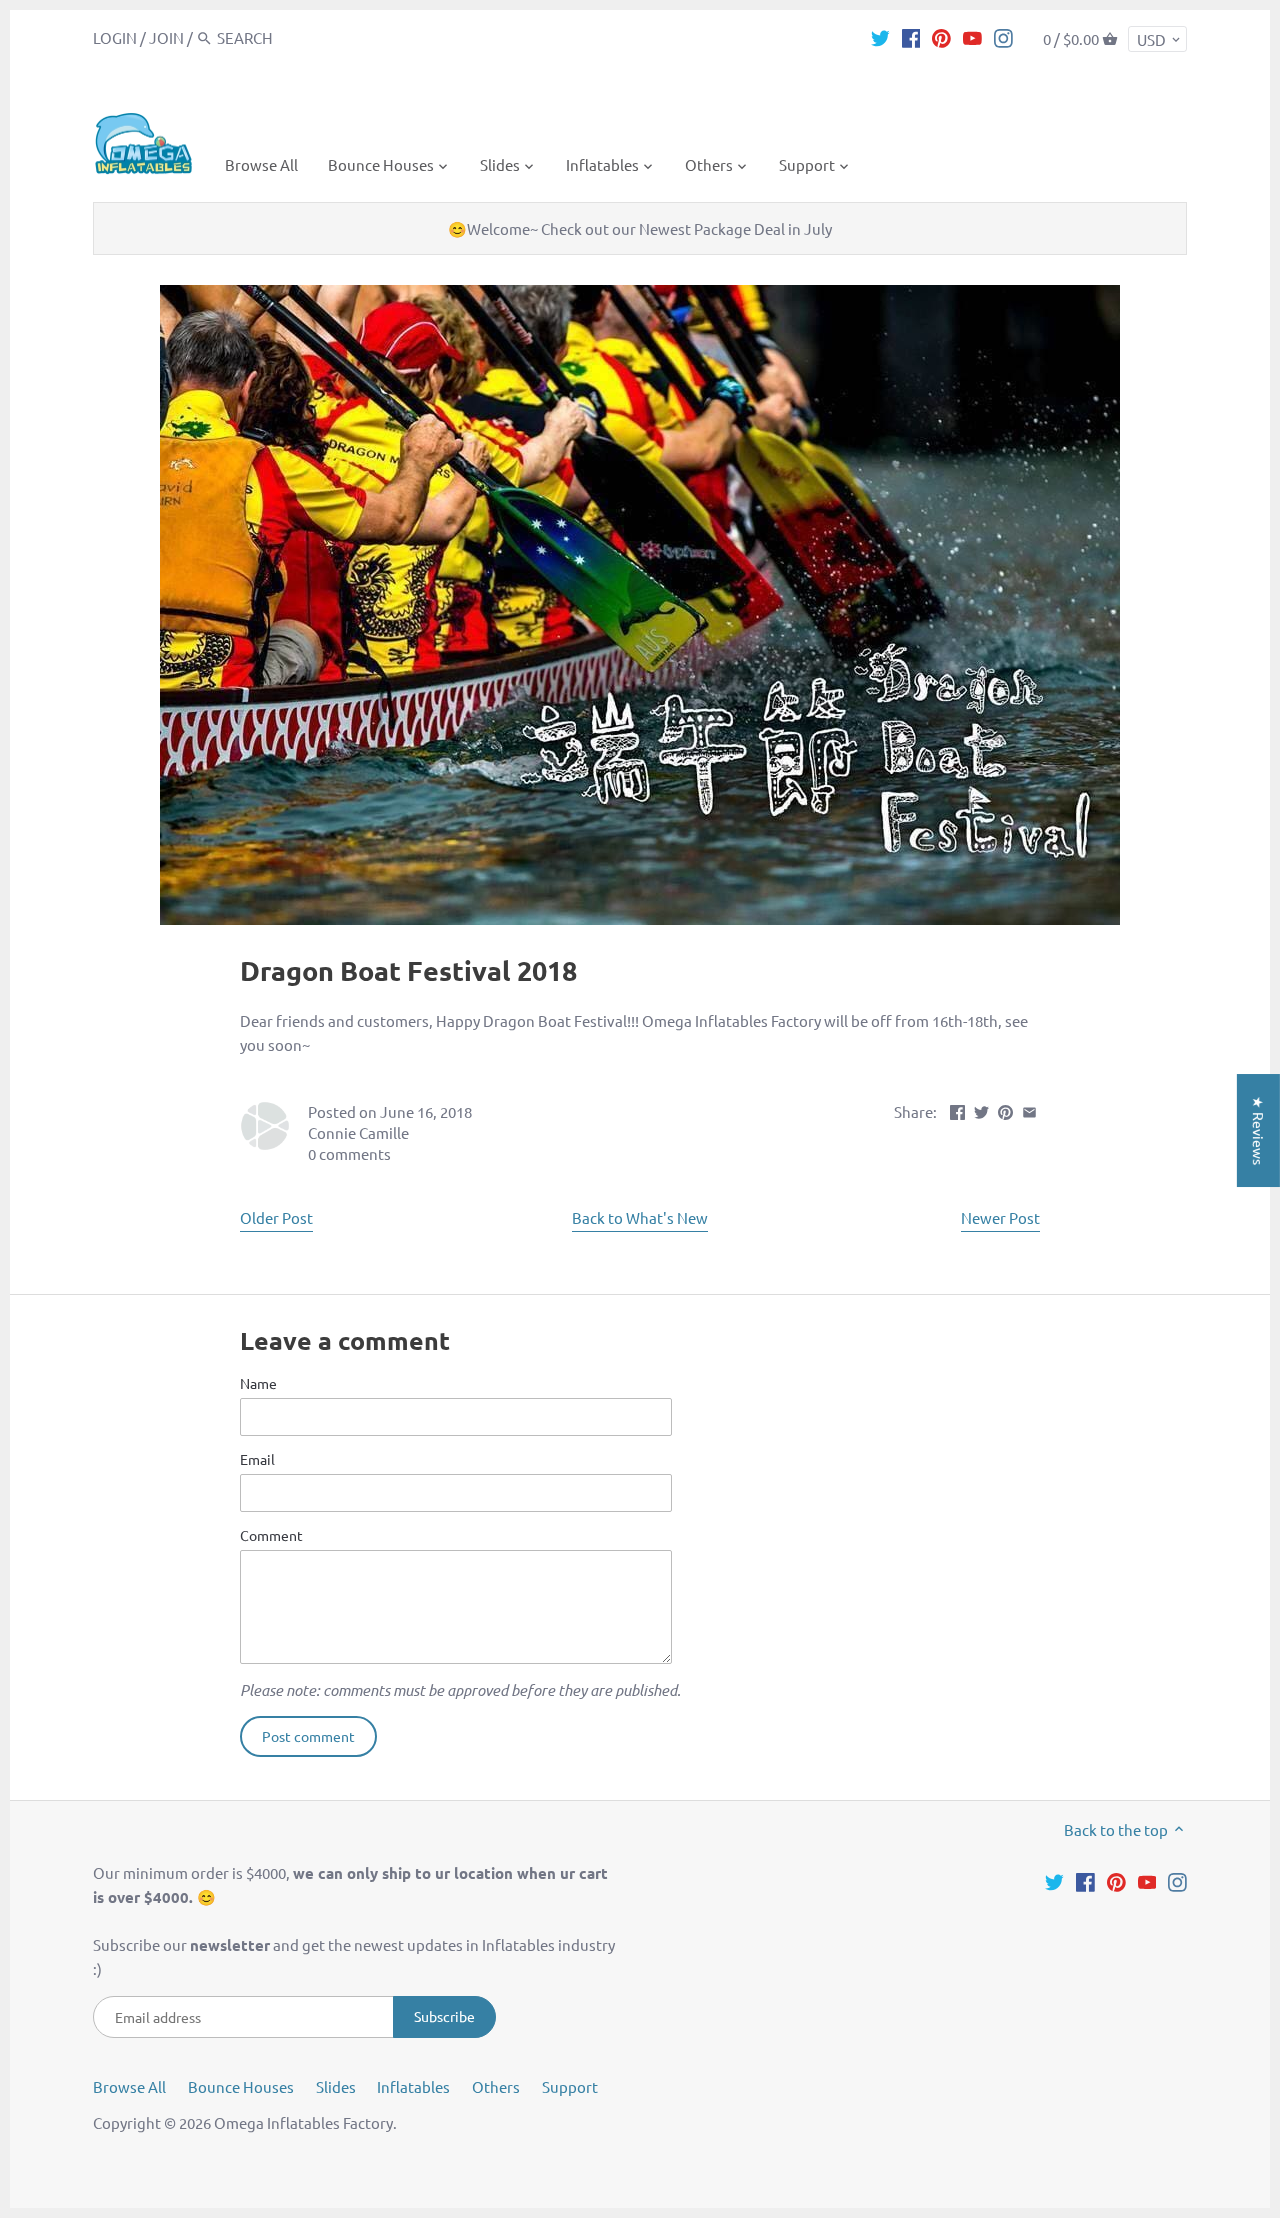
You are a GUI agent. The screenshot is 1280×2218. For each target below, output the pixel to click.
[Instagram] (1003, 37)
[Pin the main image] (1005, 1109)
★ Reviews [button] (1259, 1130)
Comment (271, 1535)
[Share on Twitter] (981, 1109)
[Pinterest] (941, 37)
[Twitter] (880, 37)
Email (257, 1459)
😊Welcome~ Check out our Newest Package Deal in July (640, 228)
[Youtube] (972, 37)
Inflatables (413, 2086)
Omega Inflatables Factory (303, 2122)
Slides (336, 2086)
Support (570, 2086)
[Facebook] (911, 37)
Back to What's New (640, 1217)
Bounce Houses (241, 2086)
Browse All (129, 2086)
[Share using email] (1029, 1109)
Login (115, 37)
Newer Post (1000, 1217)
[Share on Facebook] (957, 1109)
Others (496, 2086)
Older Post (276, 1217)
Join (166, 37)
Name (258, 1383)
